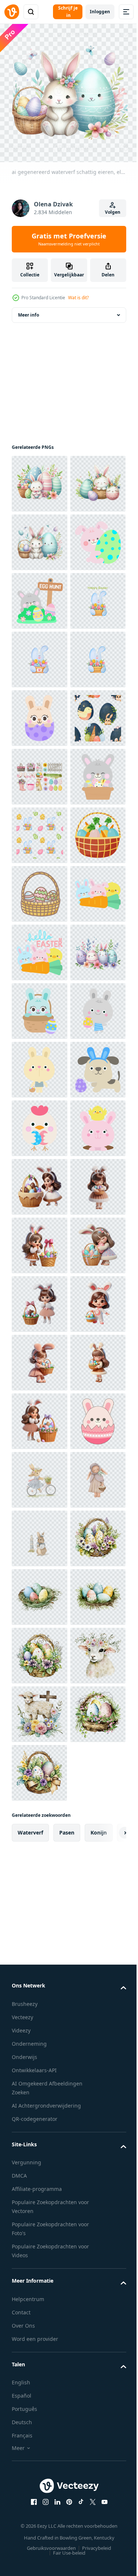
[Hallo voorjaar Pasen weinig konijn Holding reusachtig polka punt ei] (39, 654)
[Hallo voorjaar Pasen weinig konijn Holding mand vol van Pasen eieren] (39, 1123)
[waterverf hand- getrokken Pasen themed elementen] (40, 1064)
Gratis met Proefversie (69, 239)
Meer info (29, 309)
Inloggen (100, 12)
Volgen (113, 212)
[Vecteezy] (12, 12)
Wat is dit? (78, 298)
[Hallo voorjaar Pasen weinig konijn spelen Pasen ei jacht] (40, 713)
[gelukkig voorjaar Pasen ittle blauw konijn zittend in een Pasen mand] (40, 1533)
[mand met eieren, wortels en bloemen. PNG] (39, 1240)
